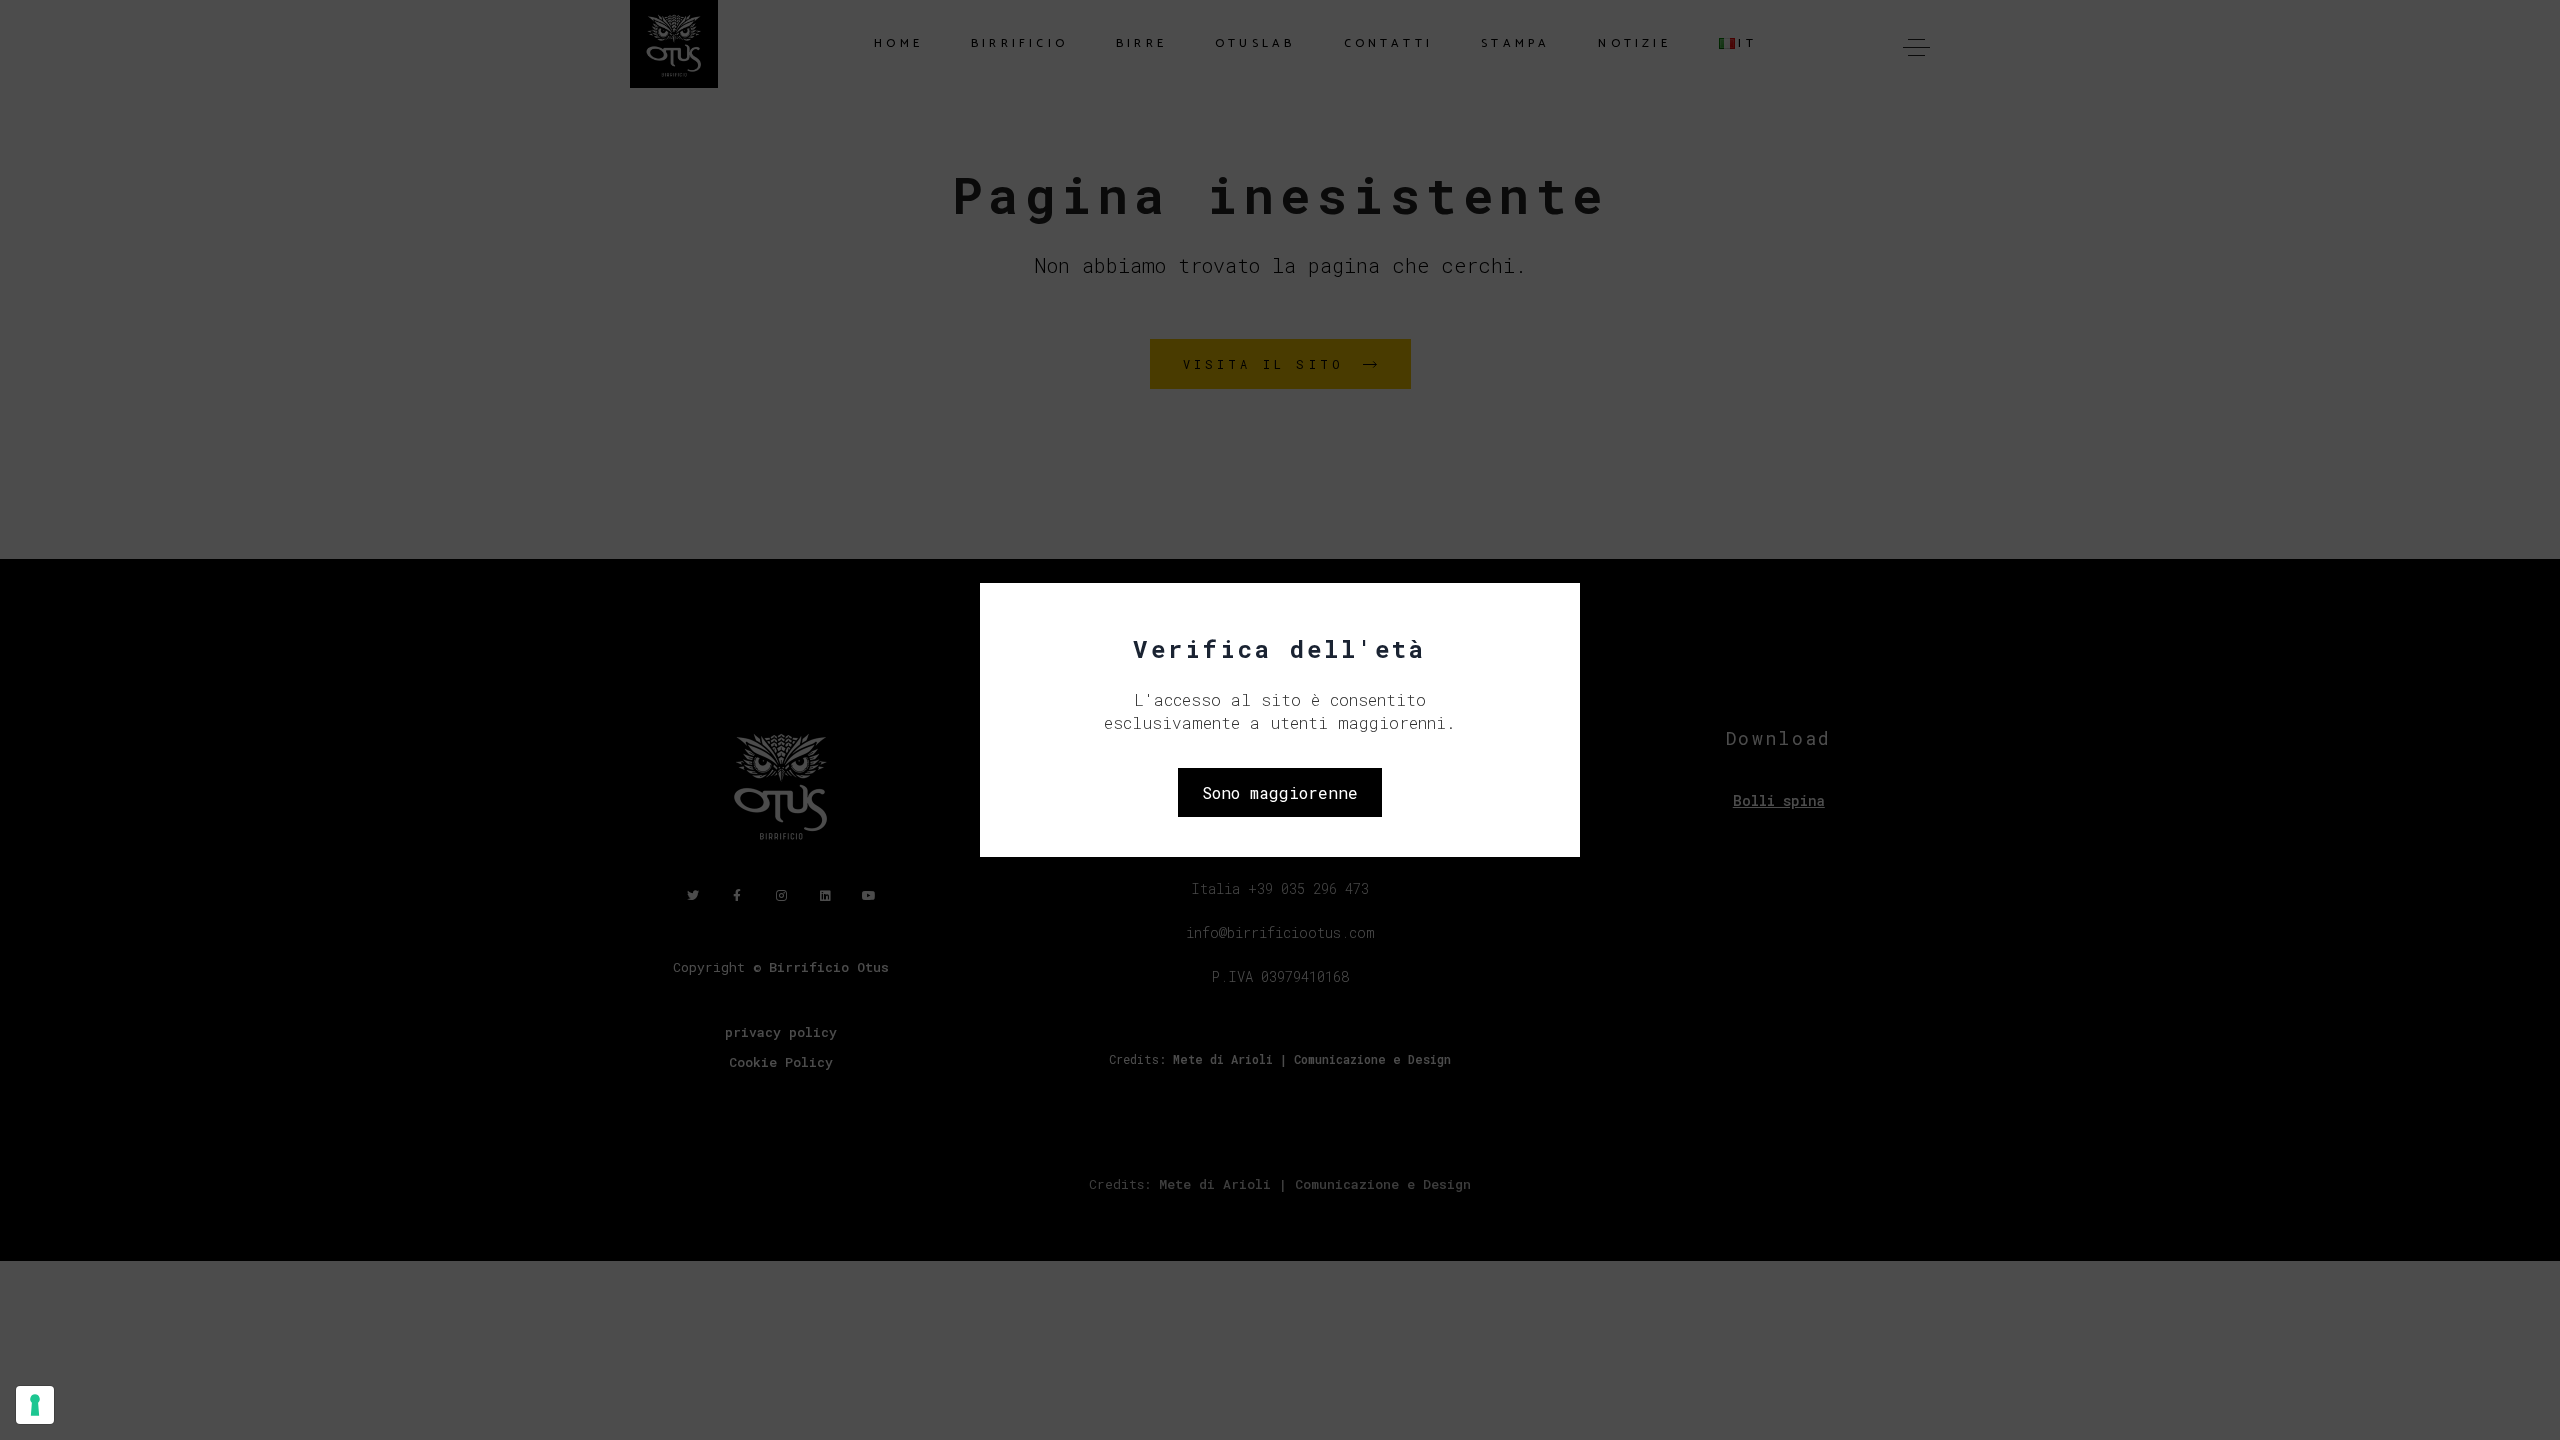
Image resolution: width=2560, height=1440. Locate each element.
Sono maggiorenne (1280, 792)
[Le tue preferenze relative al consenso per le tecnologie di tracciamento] (35, 1405)
